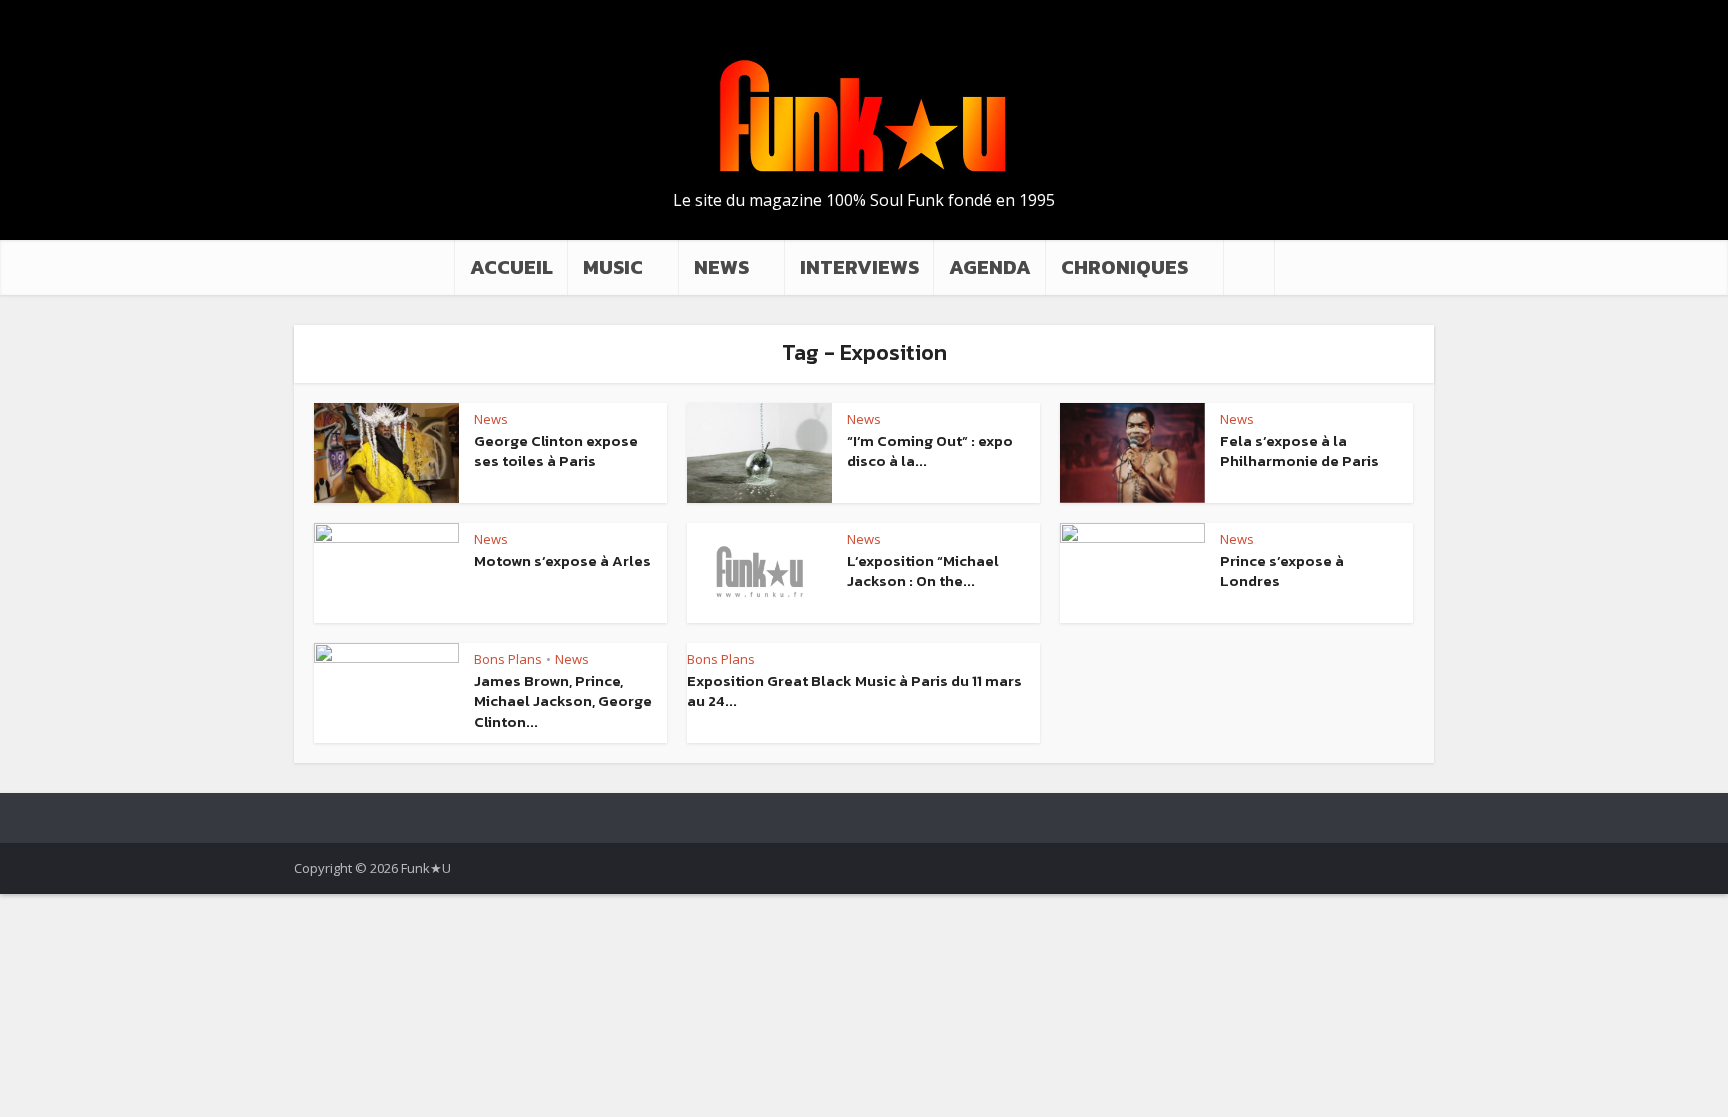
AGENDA (990, 267)
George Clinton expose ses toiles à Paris (556, 450)
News (491, 419)
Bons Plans (508, 659)
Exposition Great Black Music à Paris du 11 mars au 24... (854, 690)
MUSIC (613, 267)
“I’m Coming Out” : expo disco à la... (930, 450)
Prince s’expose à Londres (1282, 570)
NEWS (721, 267)
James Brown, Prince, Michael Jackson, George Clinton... (563, 701)
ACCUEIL (511, 267)
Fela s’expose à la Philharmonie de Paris (1299, 450)
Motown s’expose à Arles (562, 560)
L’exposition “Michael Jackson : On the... (923, 570)
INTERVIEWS (859, 267)
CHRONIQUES (1124, 267)
